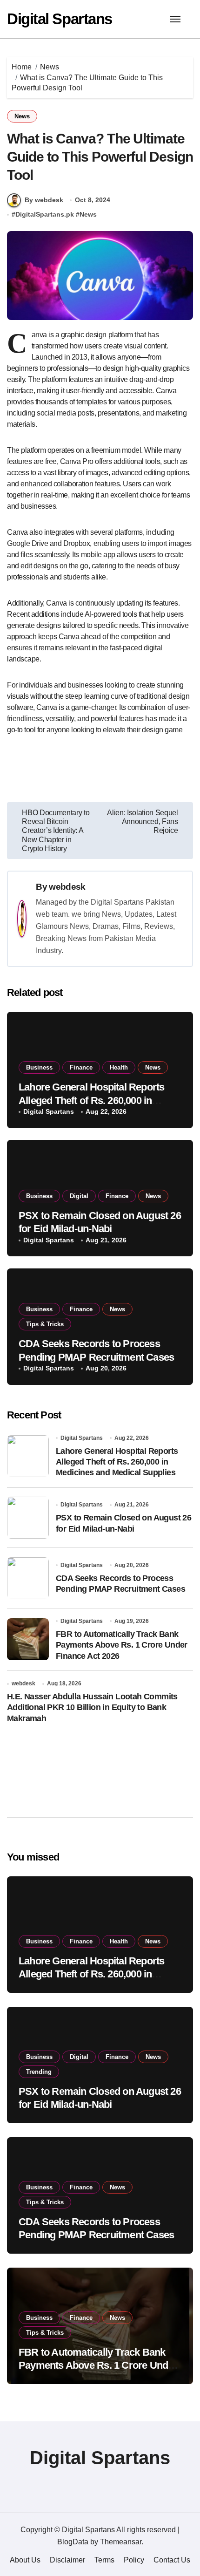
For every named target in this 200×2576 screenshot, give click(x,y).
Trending (39, 2072)
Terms (104, 2560)
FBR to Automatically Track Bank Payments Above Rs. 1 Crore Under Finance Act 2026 (122, 1645)
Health (119, 1067)
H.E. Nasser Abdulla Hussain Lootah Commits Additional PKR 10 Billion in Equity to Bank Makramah (92, 1707)
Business (39, 1067)
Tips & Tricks (45, 1324)
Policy (134, 2560)
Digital (79, 1196)
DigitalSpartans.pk (45, 214)
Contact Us (172, 2560)
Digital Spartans (60, 19)
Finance (81, 1067)
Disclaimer (67, 2560)
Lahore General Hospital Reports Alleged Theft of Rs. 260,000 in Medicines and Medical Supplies (91, 1100)
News (22, 116)
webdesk (67, 887)
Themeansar (121, 2542)
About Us (25, 2560)
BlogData (73, 2542)
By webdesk (44, 200)
